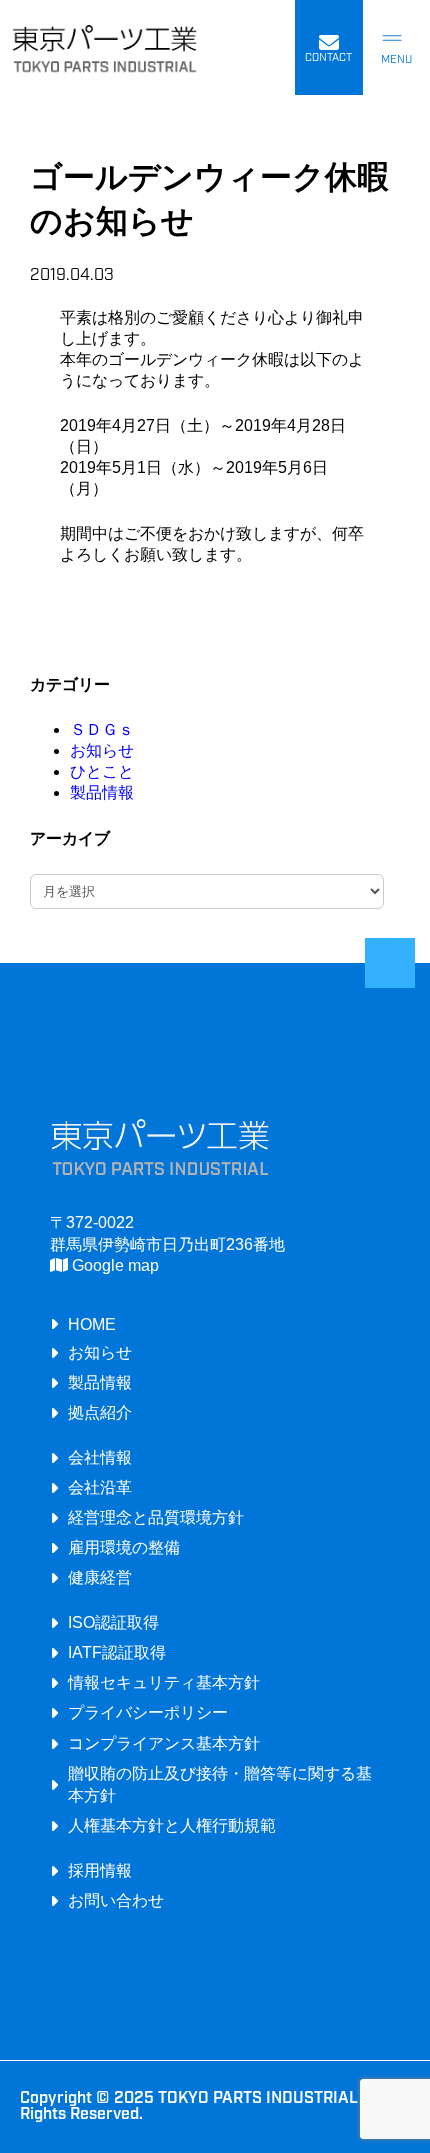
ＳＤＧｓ (102, 729)
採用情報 (100, 1870)
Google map (113, 1265)
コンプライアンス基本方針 (164, 1743)
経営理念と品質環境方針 (156, 1517)
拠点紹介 (100, 1412)
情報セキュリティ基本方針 (164, 1682)
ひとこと (102, 771)
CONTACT (328, 58)
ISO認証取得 (113, 1622)
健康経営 (100, 1577)
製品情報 (102, 792)
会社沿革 (100, 1487)
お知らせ (102, 750)
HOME (92, 1324)
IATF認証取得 (117, 1652)
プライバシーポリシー (148, 1712)
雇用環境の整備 (124, 1547)
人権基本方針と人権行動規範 (172, 1825)
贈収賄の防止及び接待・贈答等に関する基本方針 (220, 1784)
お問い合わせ (116, 1900)
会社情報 (100, 1457)
